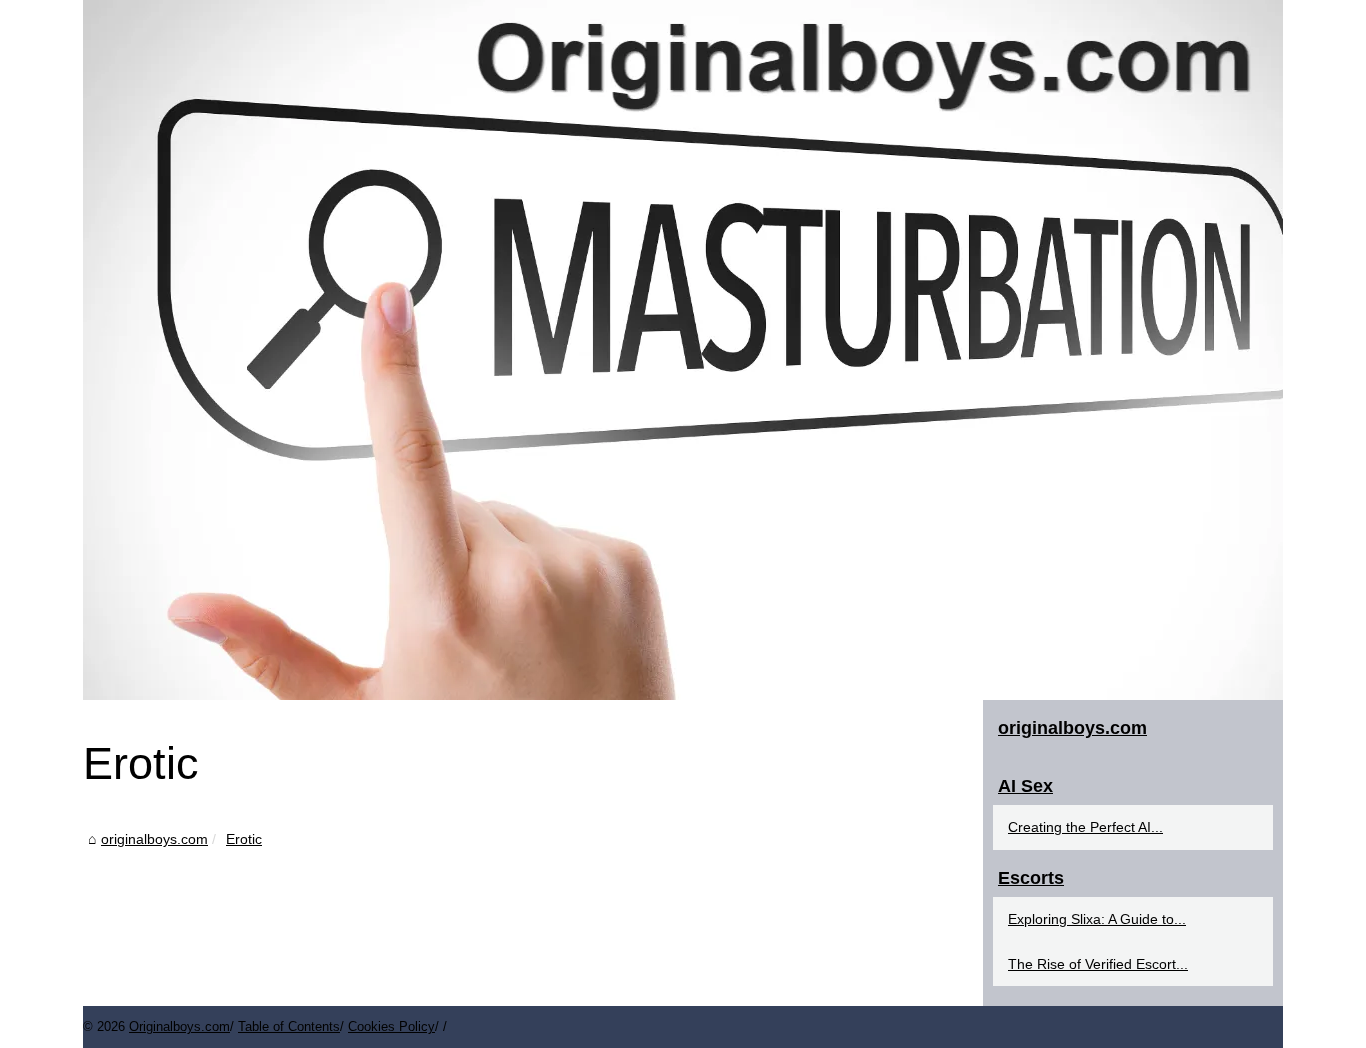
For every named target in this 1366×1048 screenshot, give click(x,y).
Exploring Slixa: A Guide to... (1097, 919)
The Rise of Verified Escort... (1098, 964)
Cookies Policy (391, 1026)
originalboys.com (154, 839)
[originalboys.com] (683, 350)
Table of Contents (289, 1026)
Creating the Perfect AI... (1085, 827)
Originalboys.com (179, 1026)
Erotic (244, 839)
